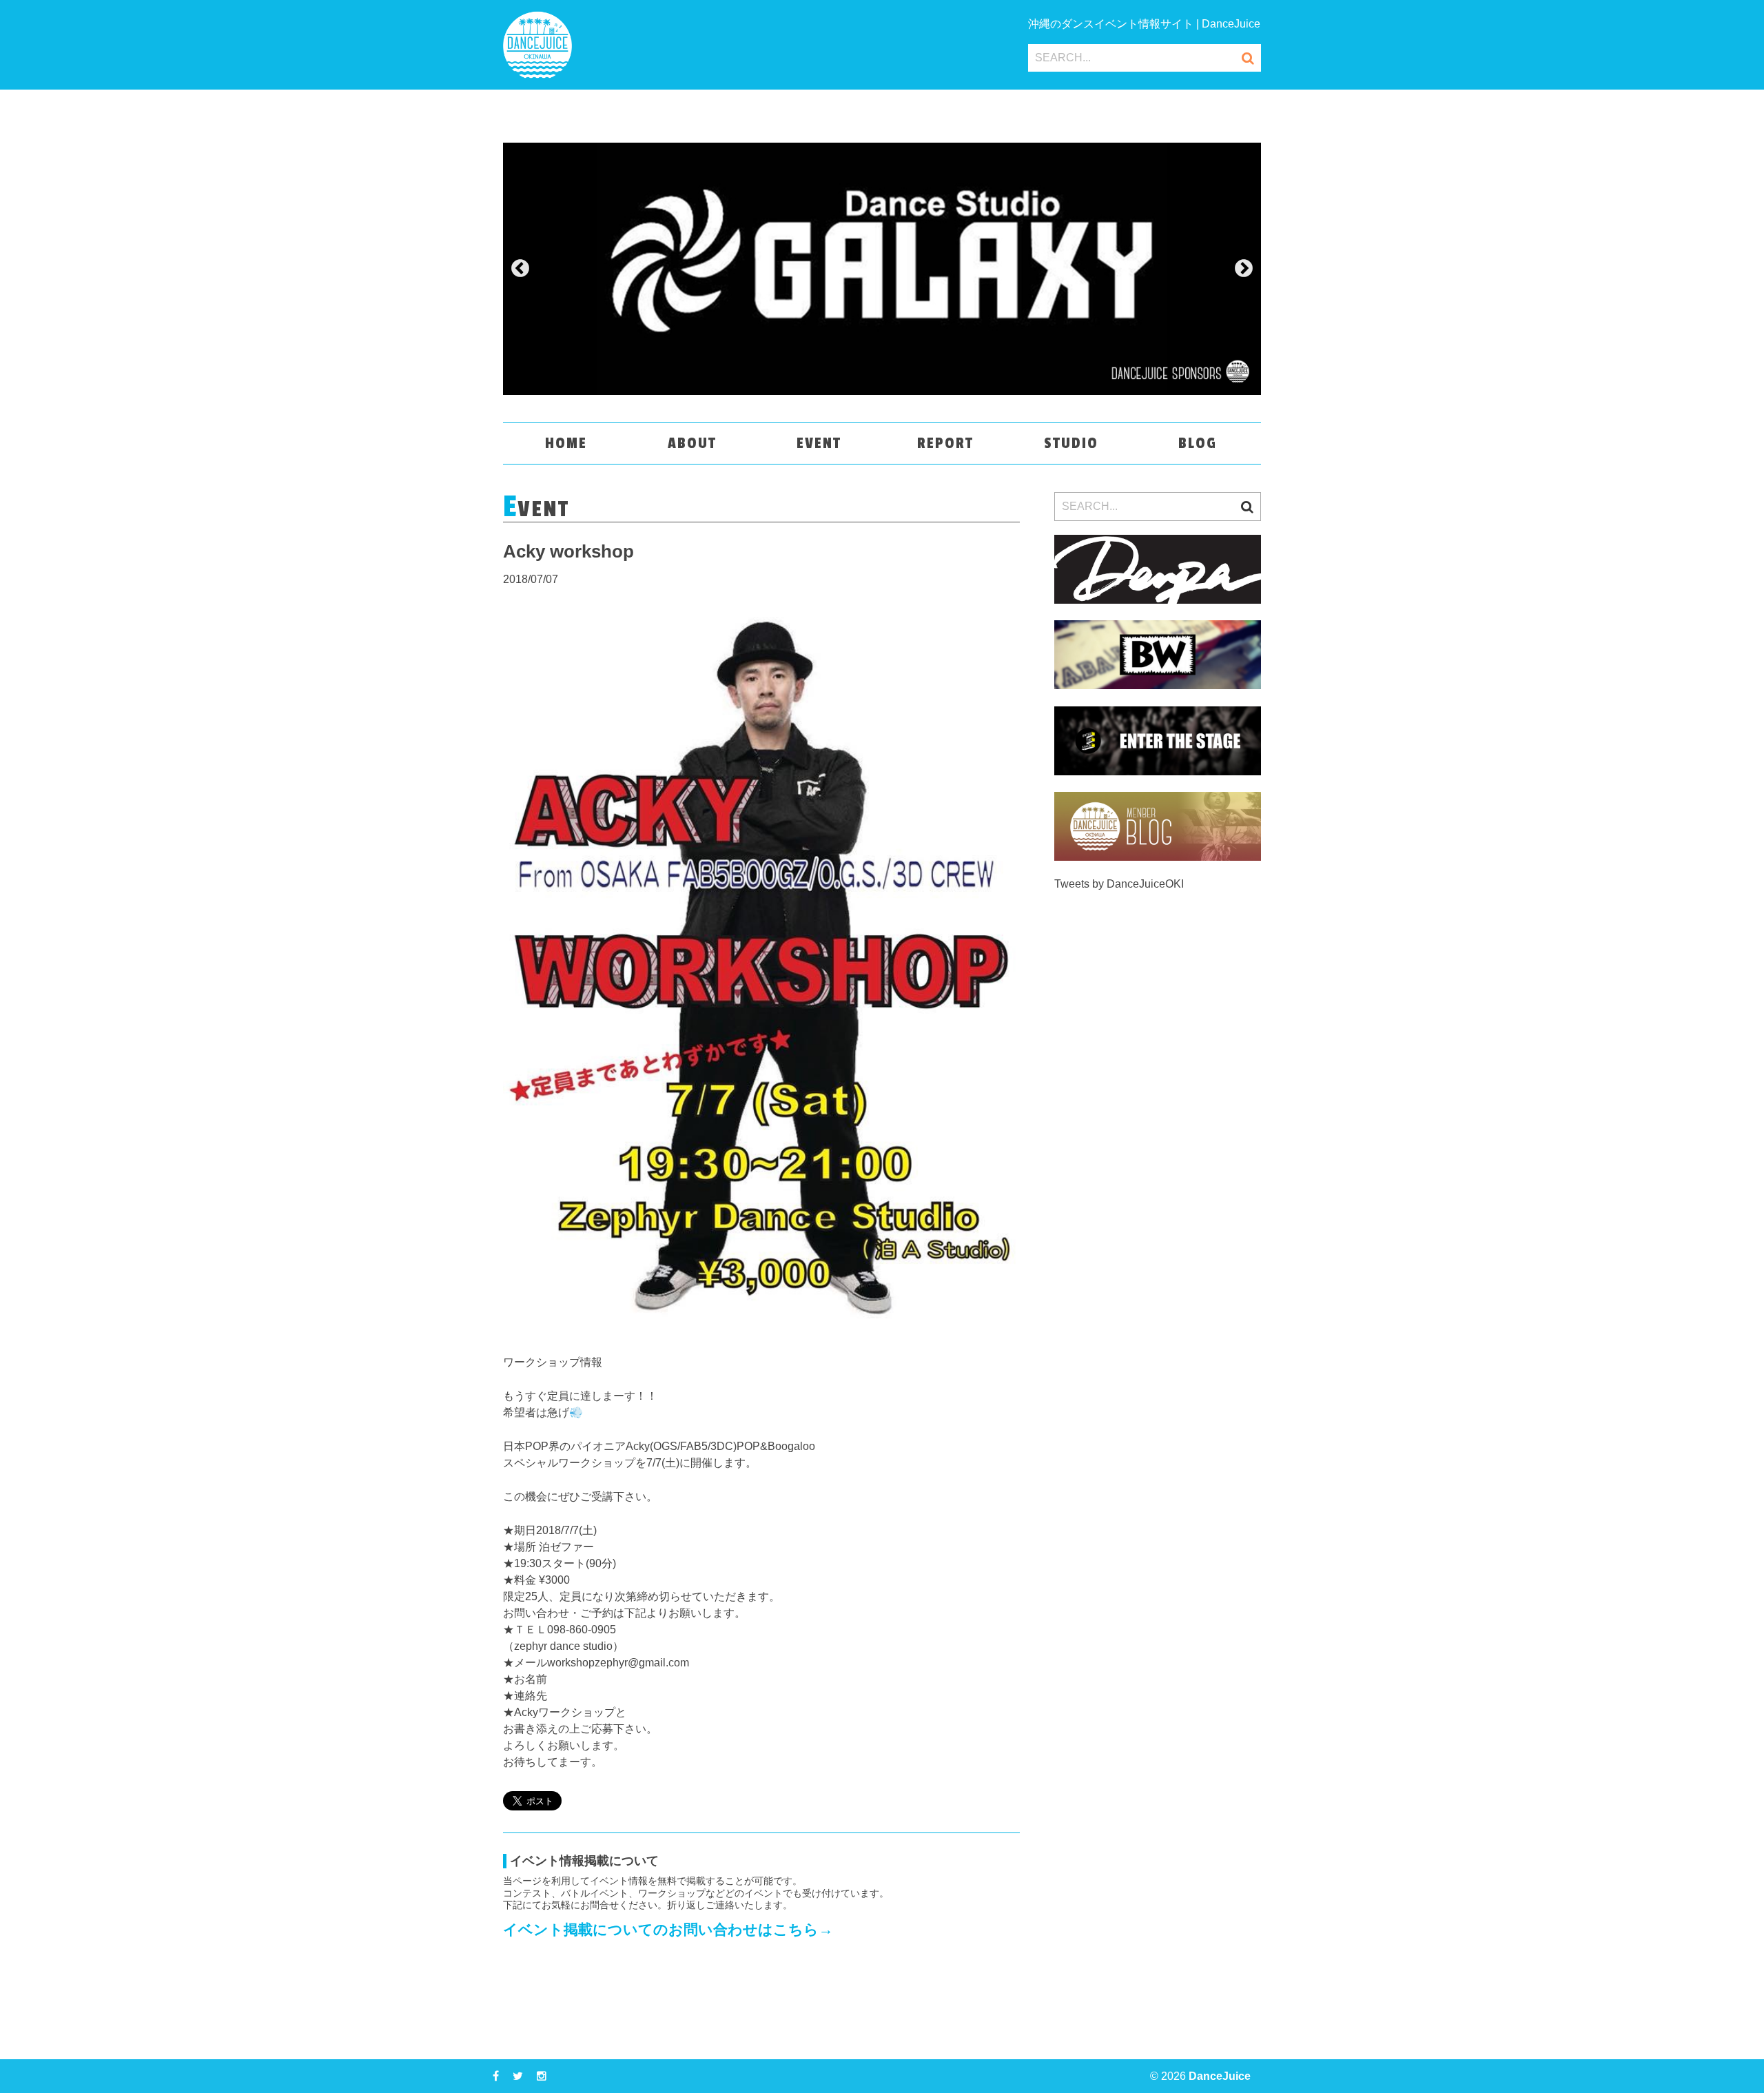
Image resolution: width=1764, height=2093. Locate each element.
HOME (566, 443)
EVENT (819, 443)
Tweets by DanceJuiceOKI (1119, 884)
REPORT (945, 443)
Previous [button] (520, 269)
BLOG (1198, 443)
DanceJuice (1220, 2076)
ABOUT (692, 443)
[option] (882, 269)
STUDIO (1071, 443)
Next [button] (1244, 269)
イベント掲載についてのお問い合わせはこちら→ (668, 1929)
